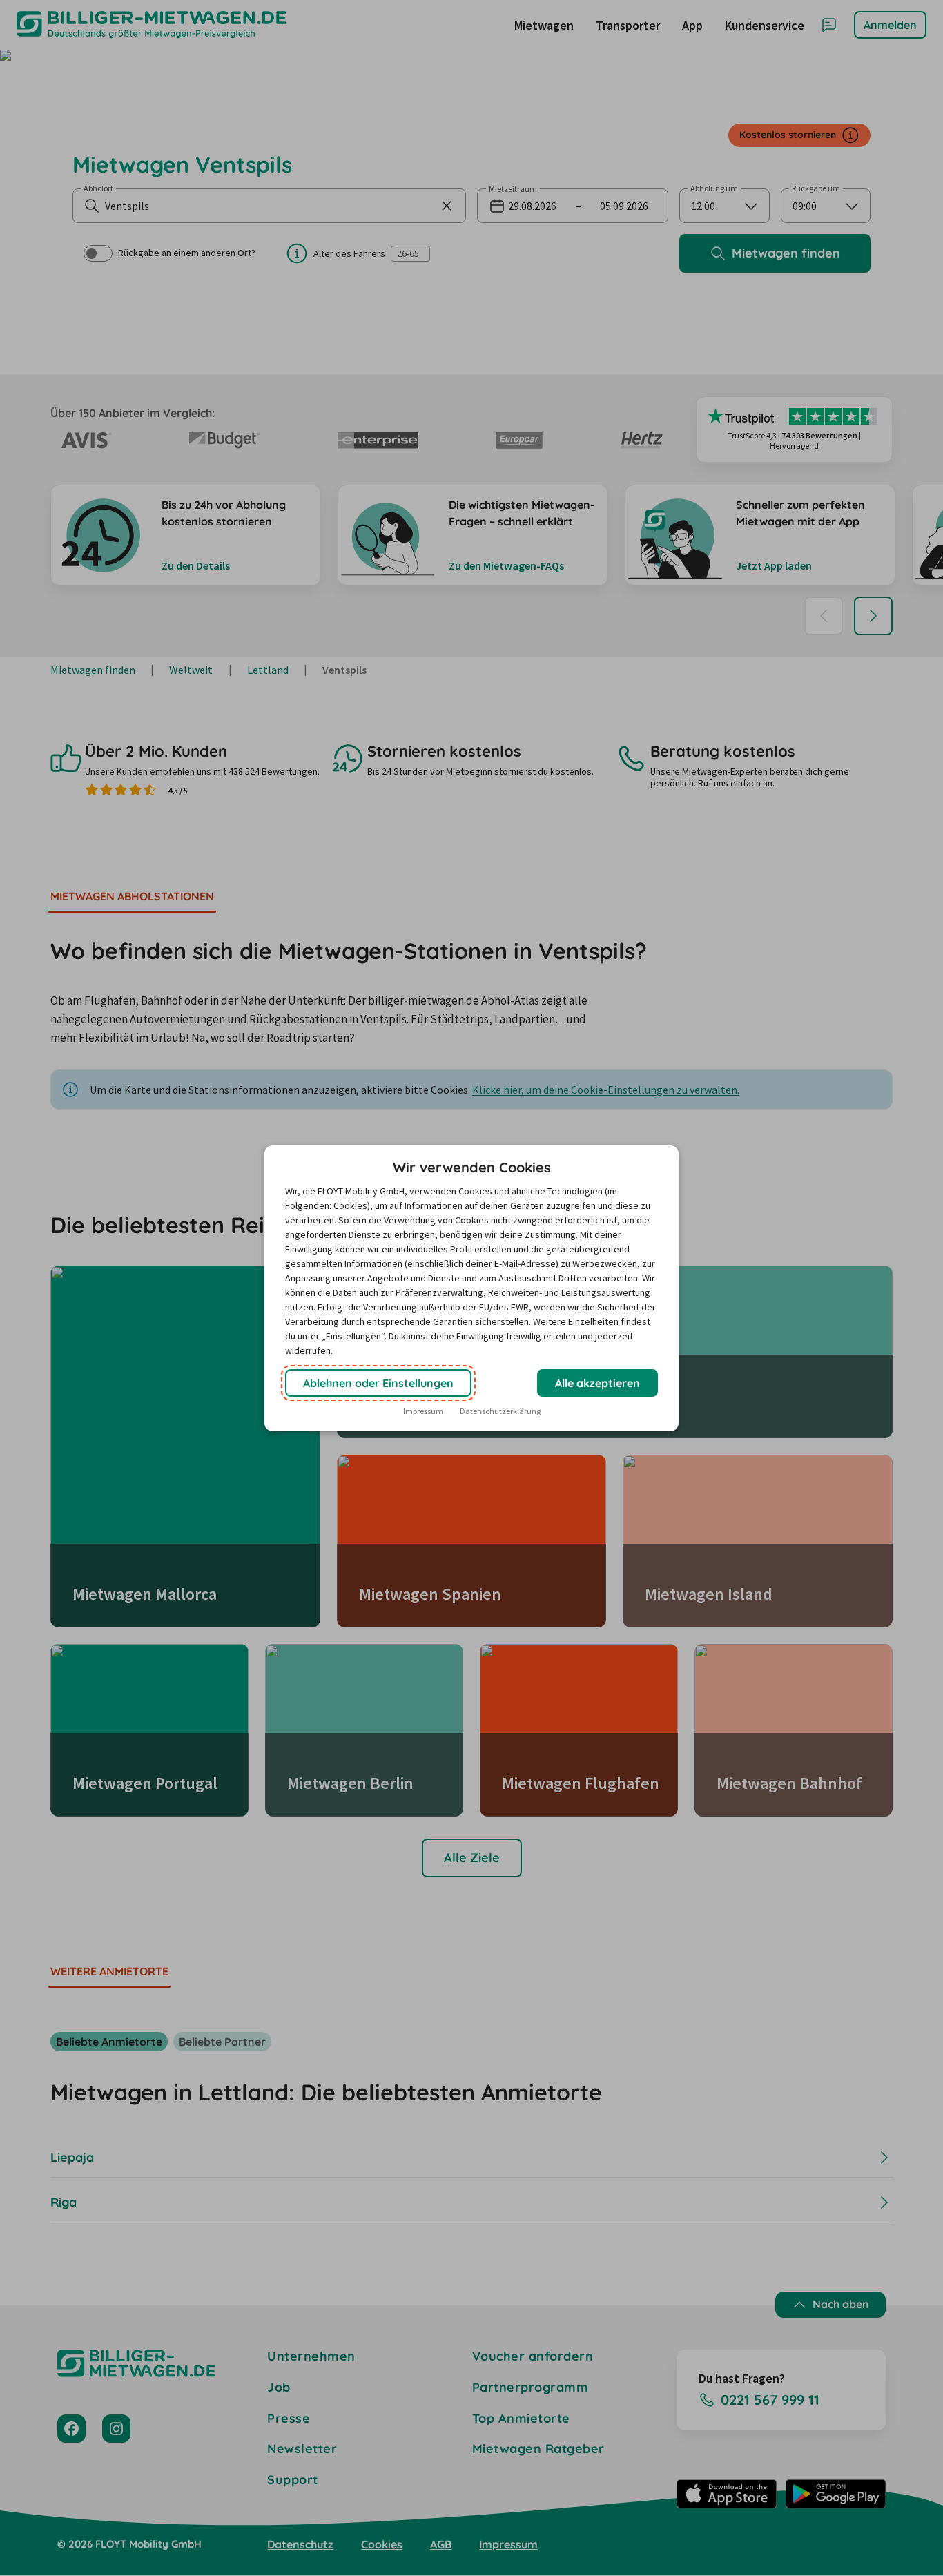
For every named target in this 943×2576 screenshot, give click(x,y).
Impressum (423, 1411)
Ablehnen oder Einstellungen (378, 1383)
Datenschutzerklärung (500, 1411)
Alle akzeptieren (597, 1383)
